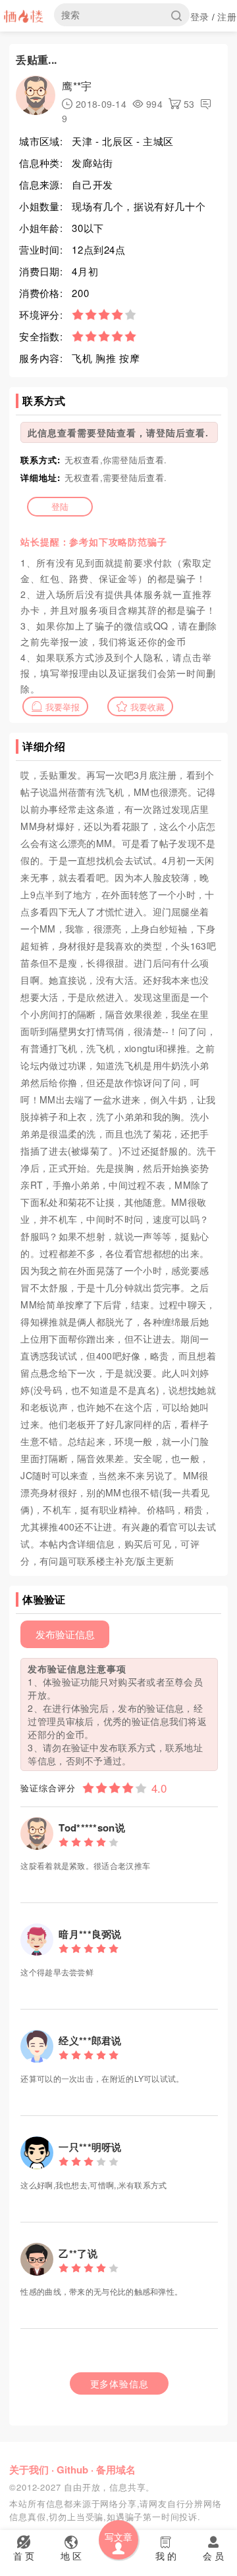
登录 (200, 16)
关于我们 (29, 2470)
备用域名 (116, 2470)
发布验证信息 (65, 1634)
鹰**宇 (77, 86)
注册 (227, 16)
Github (72, 2470)
